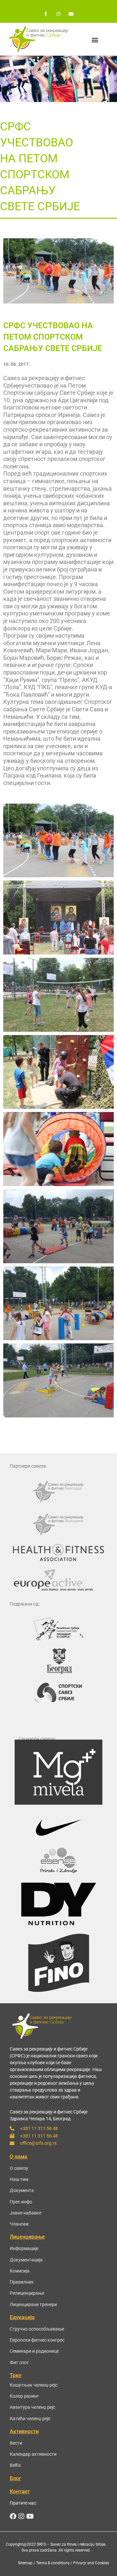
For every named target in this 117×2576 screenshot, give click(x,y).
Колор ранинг (24, 2396)
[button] (95, 40)
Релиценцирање (27, 2293)
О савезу (19, 2168)
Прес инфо (21, 2202)
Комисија (20, 2271)
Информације (24, 2248)
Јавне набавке (26, 2213)
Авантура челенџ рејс (32, 2407)
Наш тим (19, 2179)
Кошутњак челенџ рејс (34, 2385)
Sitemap (25, 2563)
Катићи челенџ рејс (30, 2419)
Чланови (19, 2224)
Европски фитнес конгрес (37, 2340)
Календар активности (33, 2454)
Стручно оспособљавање (37, 2329)
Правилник (22, 2282)
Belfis (15, 2465)
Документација (26, 2260)
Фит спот (19, 2362)
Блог (15, 2478)
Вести (16, 2443)
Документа (22, 2190)
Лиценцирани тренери (33, 2304)
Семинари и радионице (34, 2351)
